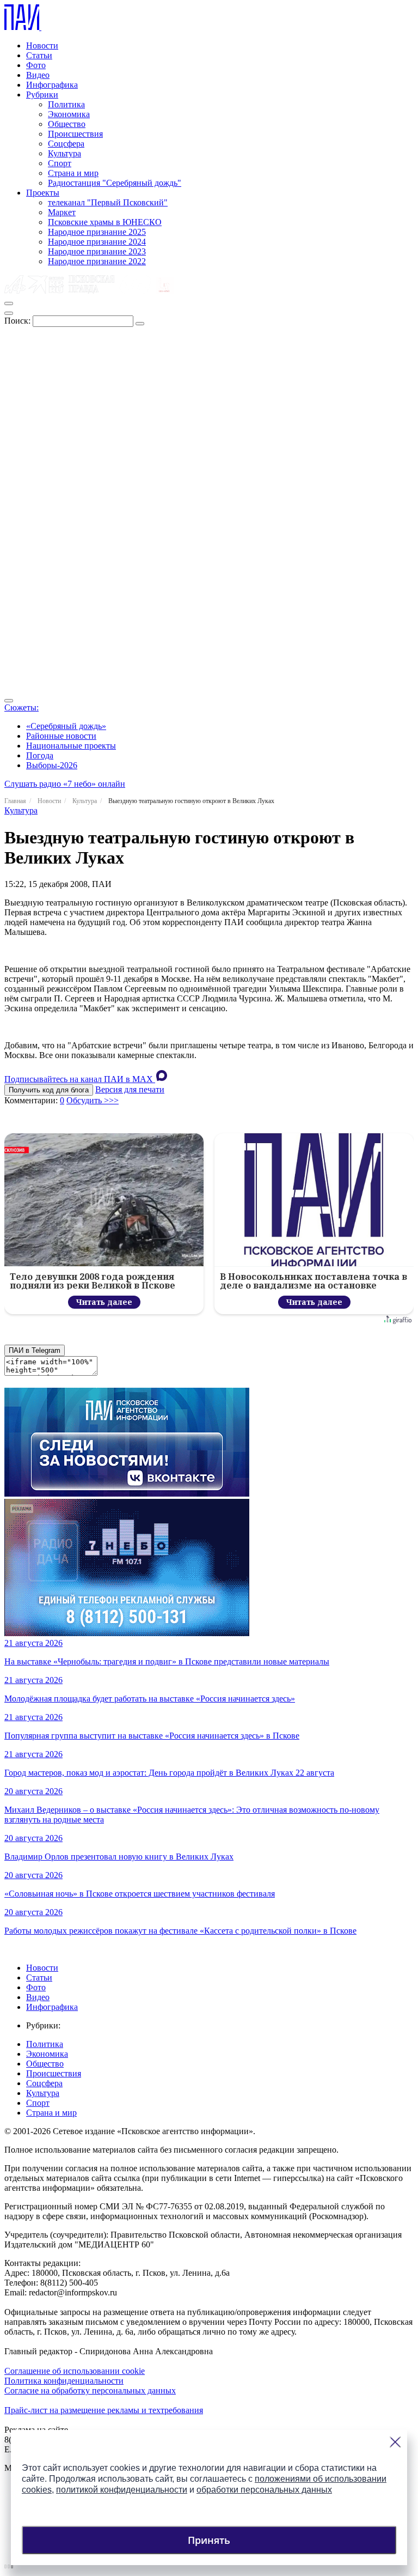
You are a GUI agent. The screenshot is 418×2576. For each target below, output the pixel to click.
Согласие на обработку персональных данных (90, 2390)
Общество (67, 124)
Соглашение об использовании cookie (75, 2371)
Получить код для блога (49, 1090)
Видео (38, 75)
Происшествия (75, 134)
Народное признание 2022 (97, 261)
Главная (15, 801)
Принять (209, 2540)
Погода (40, 755)
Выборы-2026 (52, 765)
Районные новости (61, 736)
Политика (66, 104)
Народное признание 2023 (97, 251)
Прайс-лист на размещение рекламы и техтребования (104, 2410)
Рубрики (42, 95)
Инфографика (52, 85)
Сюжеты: (21, 707)
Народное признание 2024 (97, 242)
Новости (42, 45)
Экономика (69, 114)
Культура (64, 153)
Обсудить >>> (93, 1100)
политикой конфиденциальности (122, 2490)
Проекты (43, 193)
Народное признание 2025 (97, 232)
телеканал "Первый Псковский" (108, 202)
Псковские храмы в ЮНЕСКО (105, 222)
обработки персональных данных (264, 2490)
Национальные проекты (71, 746)
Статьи (39, 55)
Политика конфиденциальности (64, 2381)
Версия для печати (130, 1089)
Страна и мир (73, 173)
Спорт (60, 163)
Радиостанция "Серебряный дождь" (115, 183)
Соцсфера (66, 144)
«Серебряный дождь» (66, 726)
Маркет (62, 212)
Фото (36, 65)
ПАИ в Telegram (35, 1350)
